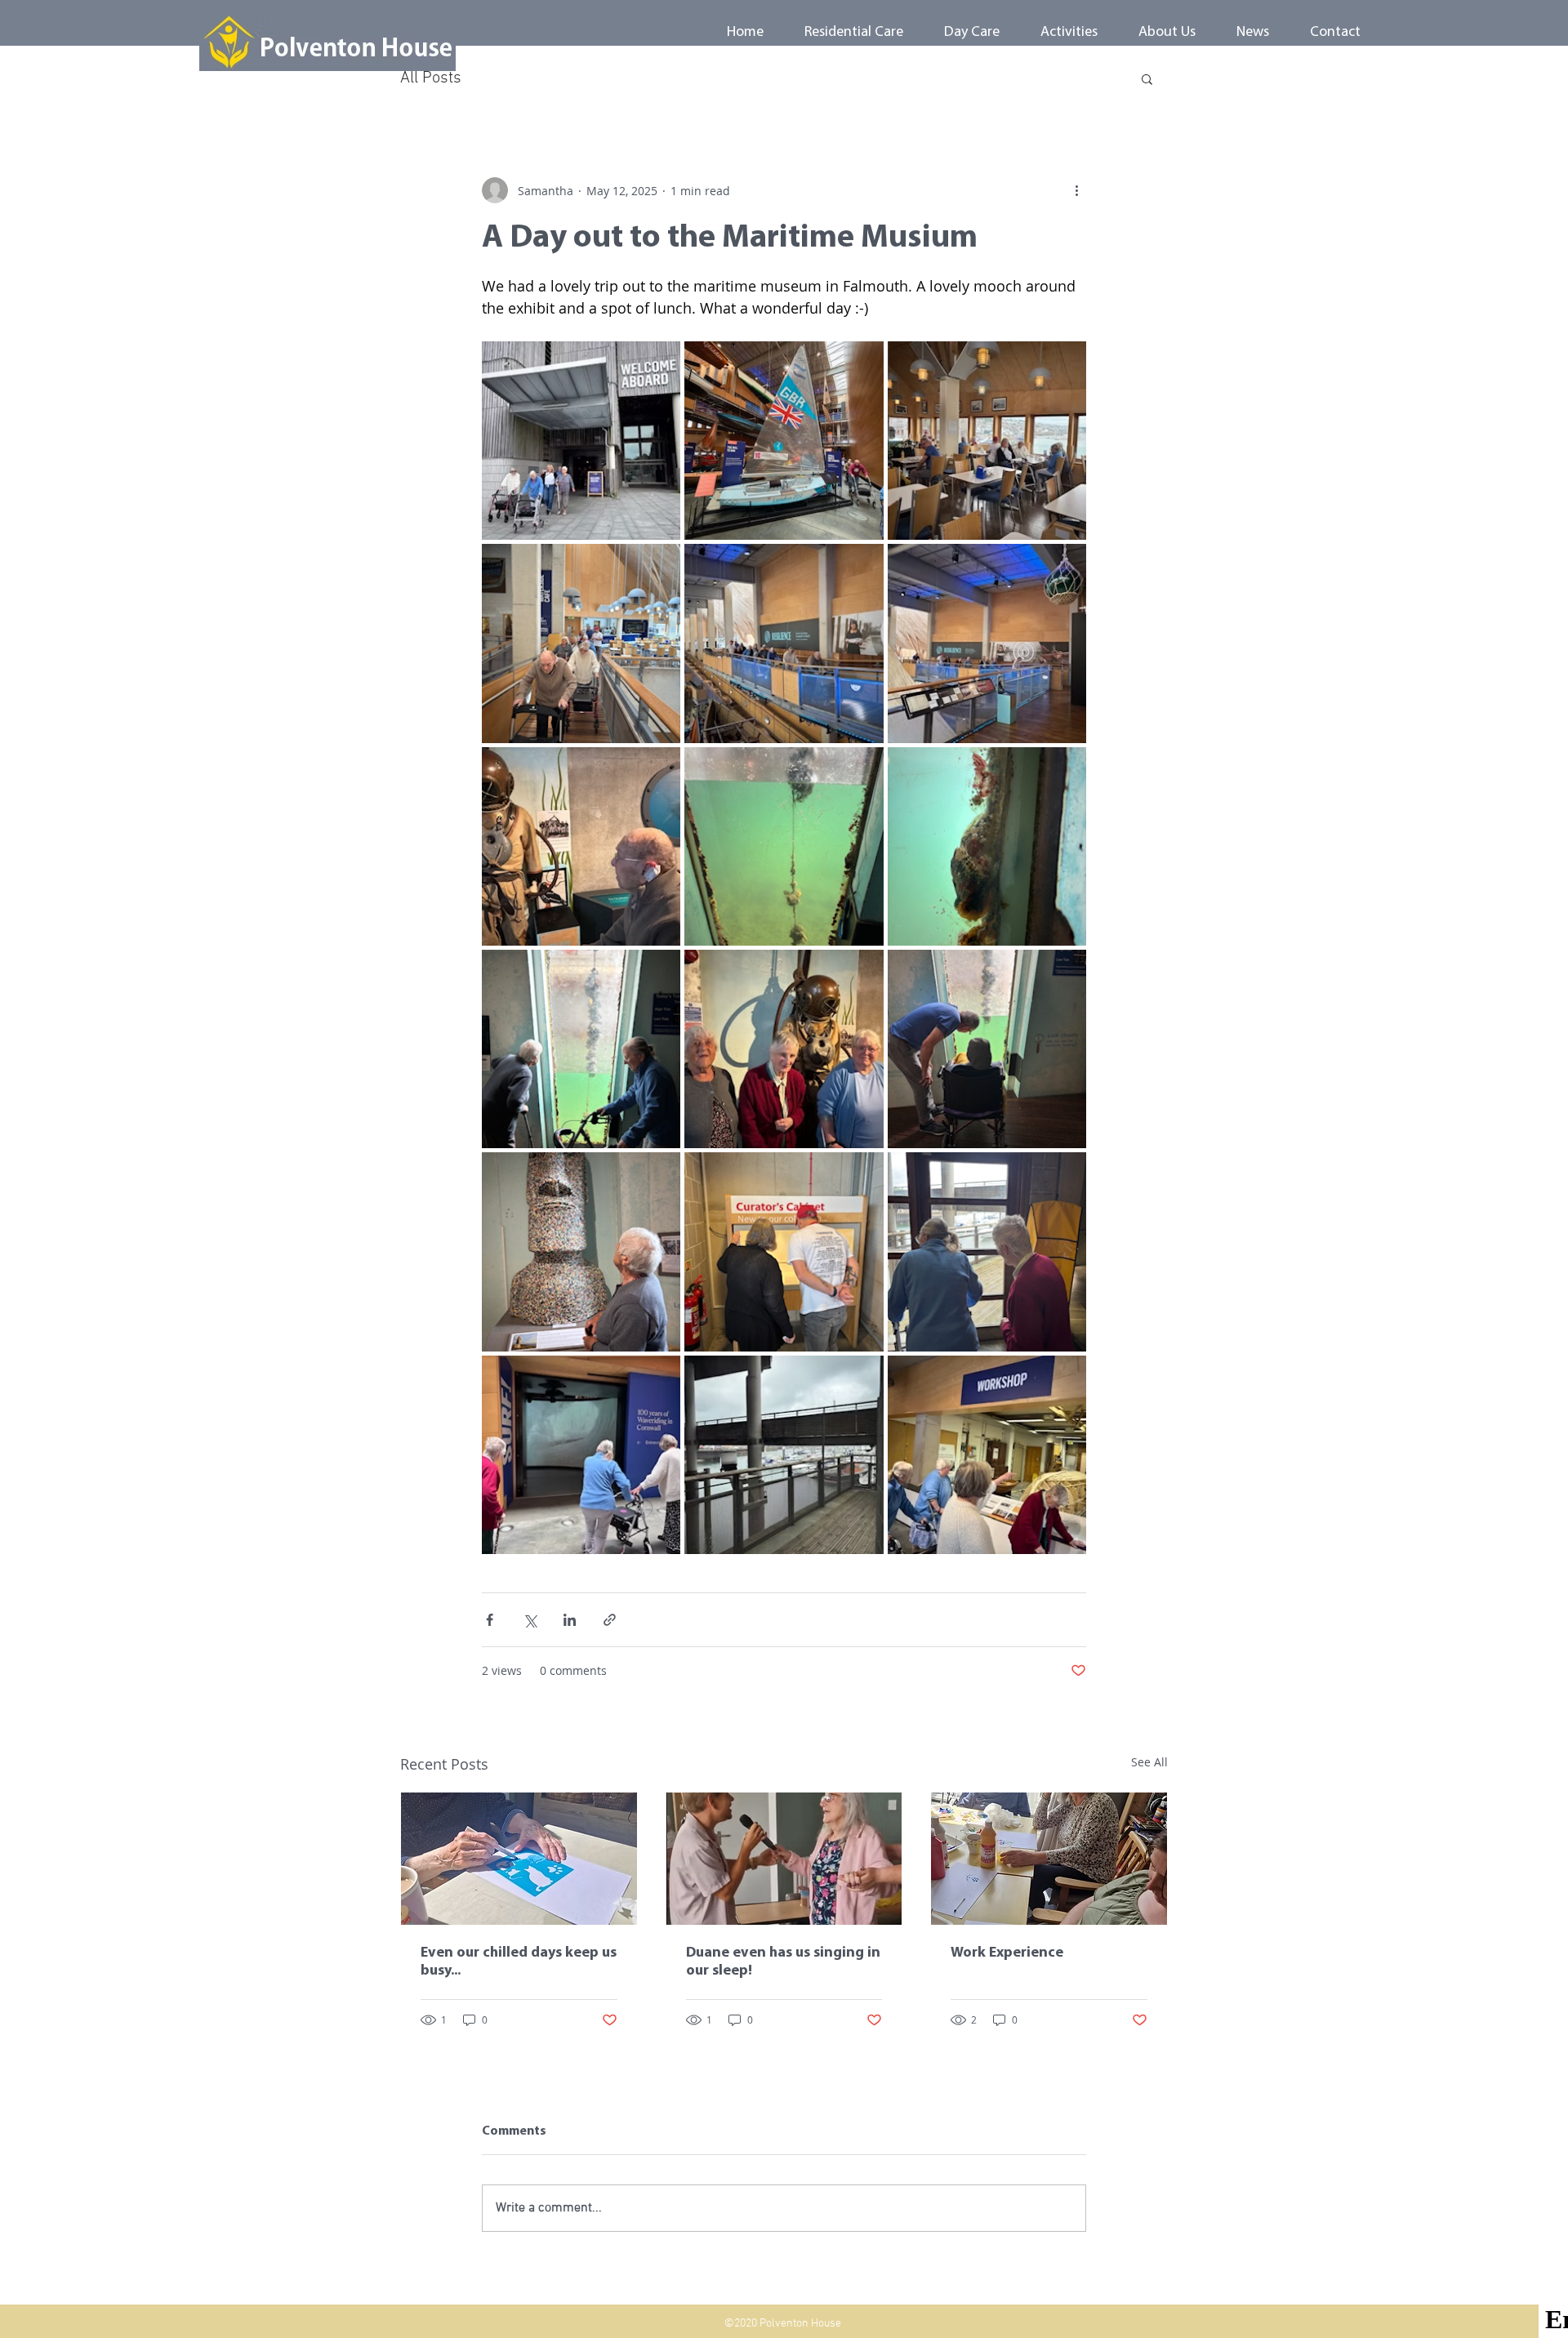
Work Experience (1007, 1953)
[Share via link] (610, 1620)
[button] (1147, 78)
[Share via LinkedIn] (570, 1620)
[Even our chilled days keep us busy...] (519, 1859)
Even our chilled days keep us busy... (519, 1962)
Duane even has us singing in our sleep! (783, 1962)
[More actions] (1076, 190)
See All (1149, 1762)
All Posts (431, 78)
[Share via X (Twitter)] (530, 1620)
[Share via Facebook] (490, 1620)
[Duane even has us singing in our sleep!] (784, 1859)
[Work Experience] (1049, 1859)
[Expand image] (581, 441)
